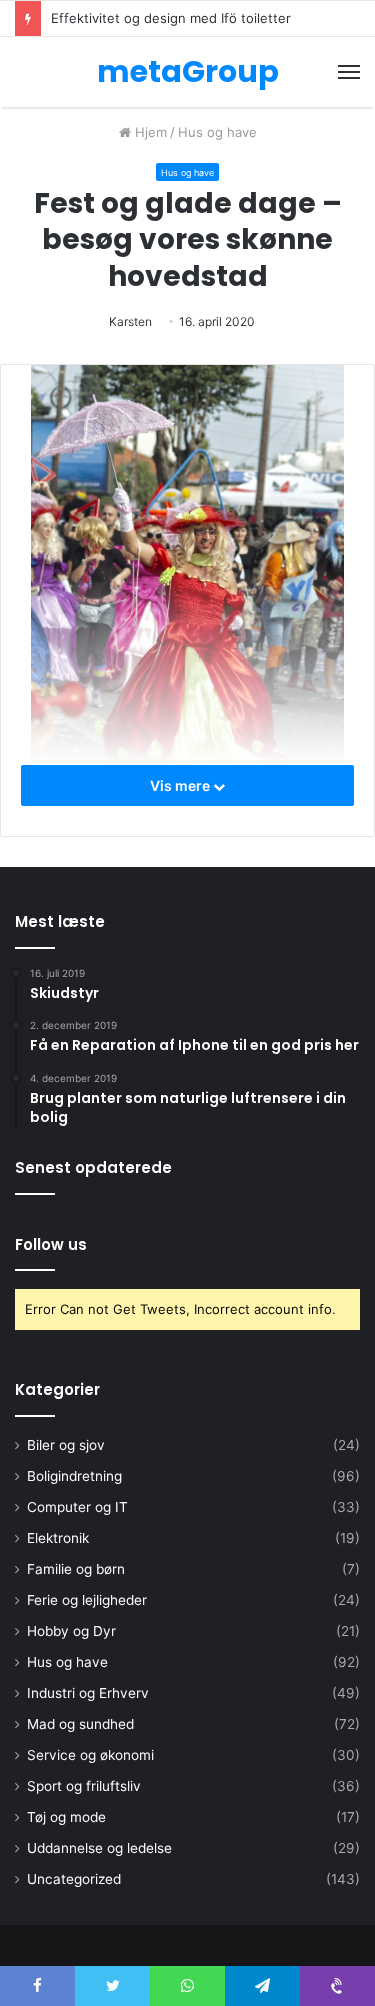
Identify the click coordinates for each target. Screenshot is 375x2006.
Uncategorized (74, 1879)
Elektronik (58, 1538)
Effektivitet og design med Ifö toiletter (171, 18)
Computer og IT (77, 1507)
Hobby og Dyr (71, 1631)
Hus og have (217, 132)
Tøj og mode (66, 1817)
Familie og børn (76, 1569)
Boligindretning (74, 1476)
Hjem (149, 132)
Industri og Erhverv (88, 1693)
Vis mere (181, 785)
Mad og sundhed (80, 1724)
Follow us (51, 1244)
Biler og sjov (66, 1445)
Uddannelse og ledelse (99, 1848)
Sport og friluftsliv (84, 1786)
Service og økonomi (90, 1755)
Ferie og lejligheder (87, 1600)
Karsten (130, 321)
